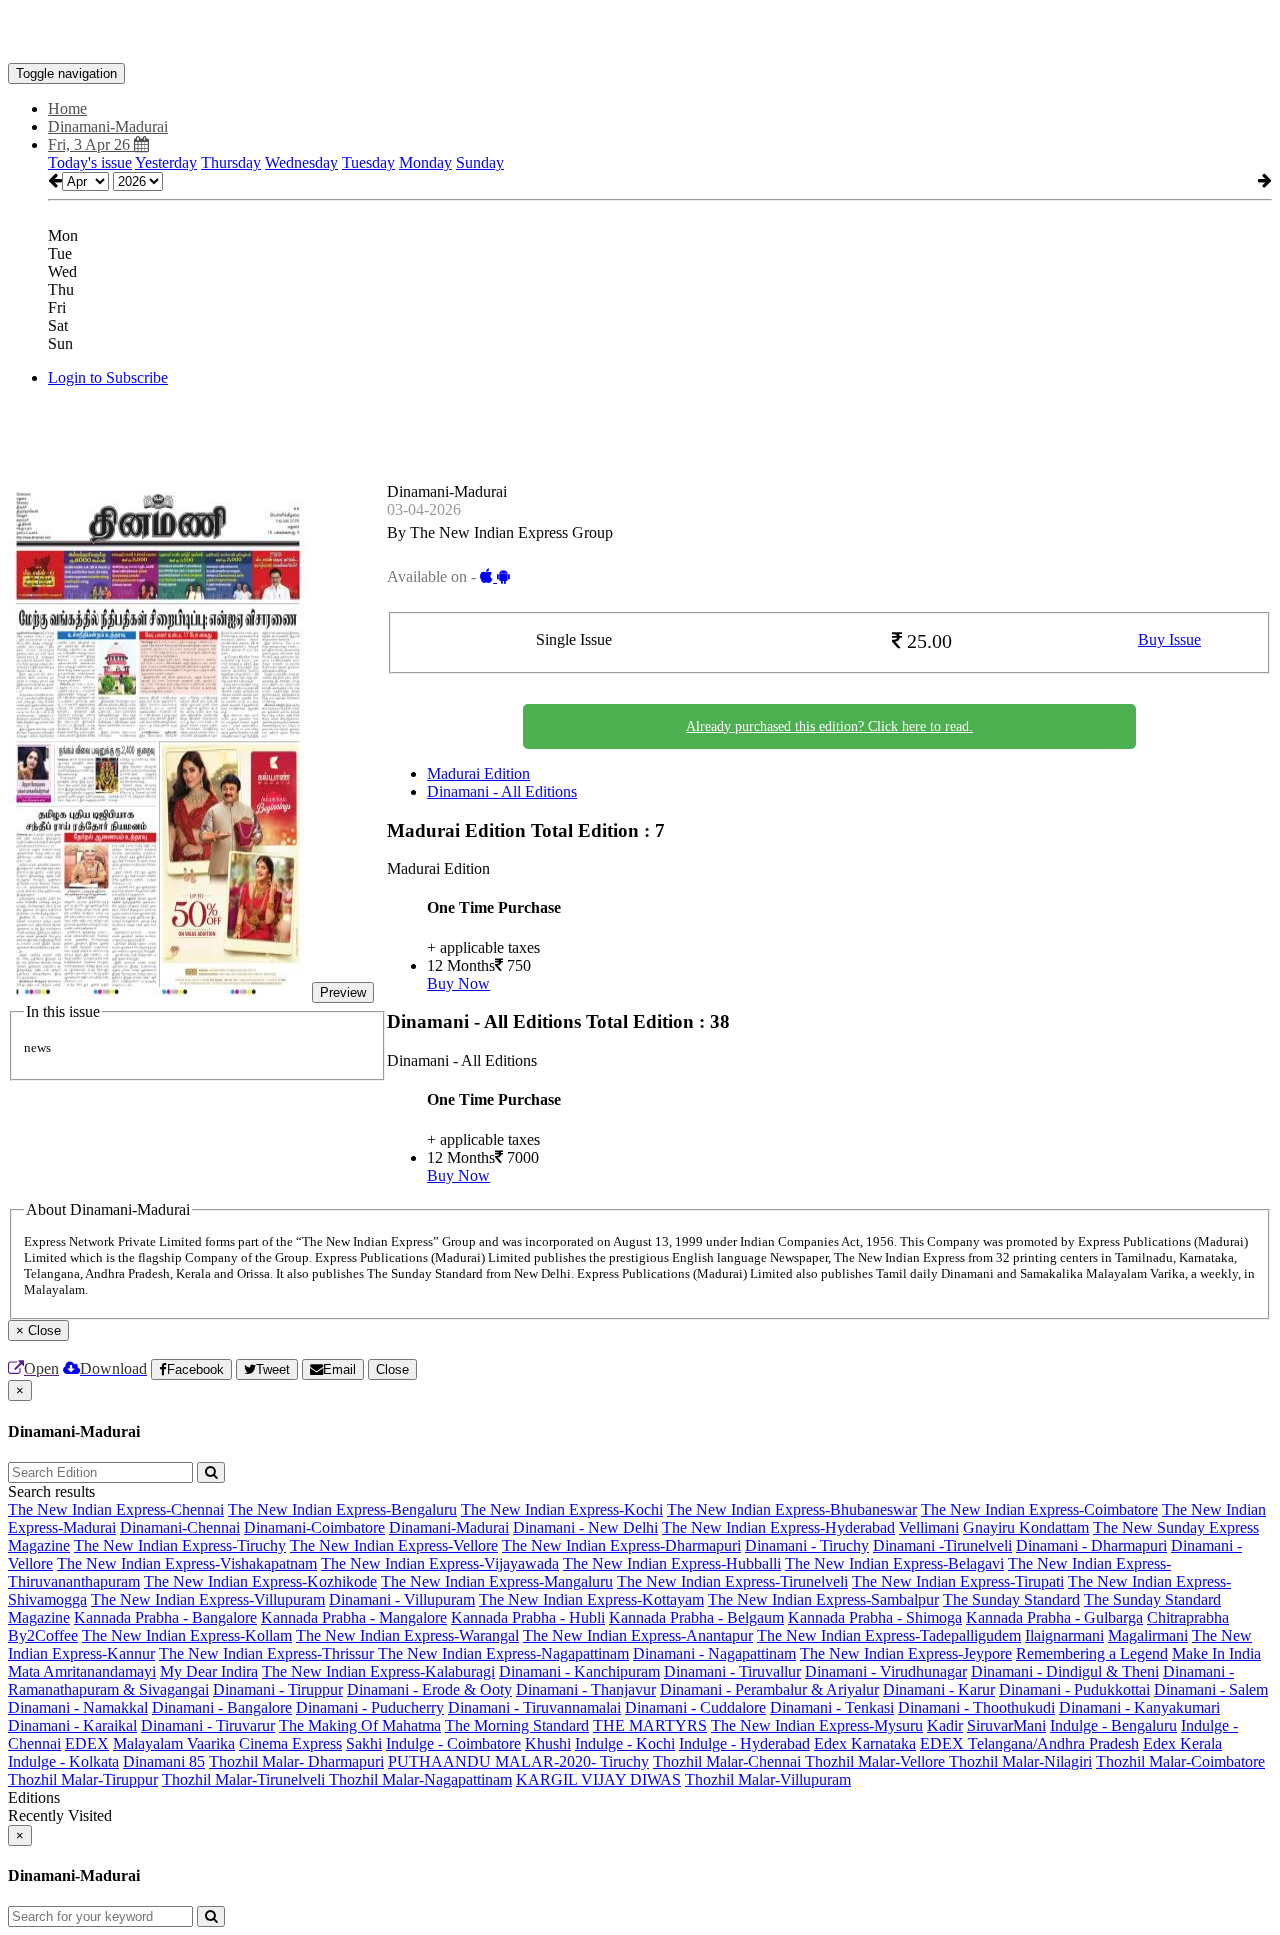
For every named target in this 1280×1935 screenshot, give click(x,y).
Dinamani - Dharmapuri (1091, 1545)
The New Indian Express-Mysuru (817, 1725)
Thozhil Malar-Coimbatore (1180, 1761)
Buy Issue (1169, 639)
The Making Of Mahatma (360, 1725)
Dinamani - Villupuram (402, 1599)
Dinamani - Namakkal (78, 1707)
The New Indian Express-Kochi (562, 1509)
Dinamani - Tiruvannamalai (534, 1707)
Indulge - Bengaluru (1113, 1725)
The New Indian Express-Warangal (407, 1635)
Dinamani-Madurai (449, 1527)
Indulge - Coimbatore (453, 1743)
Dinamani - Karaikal (72, 1725)
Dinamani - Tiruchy (807, 1545)
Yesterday (166, 162)
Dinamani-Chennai (180, 1527)
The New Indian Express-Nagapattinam (503, 1653)
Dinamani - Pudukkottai (1074, 1689)
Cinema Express (290, 1743)
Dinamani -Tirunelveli (942, 1545)
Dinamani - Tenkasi (832, 1707)
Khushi (548, 1743)
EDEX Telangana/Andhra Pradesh (1029, 1743)
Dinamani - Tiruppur (278, 1689)
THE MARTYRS (650, 1725)
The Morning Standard (517, 1725)
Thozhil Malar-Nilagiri (1020, 1761)
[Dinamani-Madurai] (640, 33)
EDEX (87, 1743)
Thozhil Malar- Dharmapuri (296, 1761)
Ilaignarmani (1064, 1635)
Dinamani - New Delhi (585, 1527)
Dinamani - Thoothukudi (976, 1707)
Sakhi (364, 1743)
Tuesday (368, 162)
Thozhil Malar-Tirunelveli (245, 1779)
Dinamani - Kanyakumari (1139, 1707)
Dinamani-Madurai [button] (108, 126)
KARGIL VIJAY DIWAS (598, 1779)
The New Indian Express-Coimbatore (1039, 1509)
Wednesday (301, 162)
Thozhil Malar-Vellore (877, 1761)
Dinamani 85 (164, 1761)
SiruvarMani (1006, 1725)
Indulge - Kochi (625, 1743)
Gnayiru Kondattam (1026, 1527)
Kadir (945, 1725)
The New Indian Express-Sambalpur (823, 1599)
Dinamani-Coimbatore (314, 1527)
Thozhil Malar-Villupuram (768, 1779)
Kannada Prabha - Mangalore (354, 1617)
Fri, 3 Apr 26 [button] (91, 144)
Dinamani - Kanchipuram (579, 1671)
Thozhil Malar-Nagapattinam (420, 1779)
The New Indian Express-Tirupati (958, 1581)
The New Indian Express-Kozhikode (260, 1581)
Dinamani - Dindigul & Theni (1065, 1671)
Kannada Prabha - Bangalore (165, 1617)
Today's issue (90, 162)
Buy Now (458, 983)
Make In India (1216, 1653)
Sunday (480, 162)
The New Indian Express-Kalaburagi (378, 1671)
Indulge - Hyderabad (744, 1743)
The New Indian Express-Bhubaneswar (792, 1509)
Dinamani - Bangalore (222, 1707)
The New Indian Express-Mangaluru (497, 1581)
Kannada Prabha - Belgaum (696, 1617)
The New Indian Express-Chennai (116, 1509)
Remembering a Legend (1092, 1653)
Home (67, 108)
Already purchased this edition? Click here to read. (829, 726)
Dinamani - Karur (939, 1689)
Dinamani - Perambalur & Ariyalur (769, 1689)
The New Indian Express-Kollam (187, 1635)
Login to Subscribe (108, 377)
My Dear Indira (209, 1671)
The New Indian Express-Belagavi (894, 1563)
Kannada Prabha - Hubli (528, 1617)
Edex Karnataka (865, 1743)
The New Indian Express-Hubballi (672, 1563)
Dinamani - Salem (1211, 1689)
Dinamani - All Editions (502, 791)
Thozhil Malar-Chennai (729, 1761)
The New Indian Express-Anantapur (638, 1635)
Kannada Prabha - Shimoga (875, 1617)
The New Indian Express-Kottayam (591, 1599)
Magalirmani (1148, 1635)
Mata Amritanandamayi (82, 1671)
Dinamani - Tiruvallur (732, 1671)
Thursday (231, 162)
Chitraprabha (1188, 1617)
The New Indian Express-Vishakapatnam (187, 1563)
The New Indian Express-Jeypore (906, 1653)
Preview (343, 992)
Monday (425, 162)
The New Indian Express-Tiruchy (180, 1545)
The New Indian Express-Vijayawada (440, 1563)
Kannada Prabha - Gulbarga (1054, 1617)
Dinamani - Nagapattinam (714, 1653)
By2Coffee (43, 1635)
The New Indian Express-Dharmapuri (621, 1545)
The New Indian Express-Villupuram (208, 1599)
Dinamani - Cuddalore (695, 1707)
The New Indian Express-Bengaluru (342, 1509)
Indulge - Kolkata (63, 1761)
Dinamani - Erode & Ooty (429, 1689)
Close (392, 1369)
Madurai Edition (478, 773)
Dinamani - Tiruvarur (208, 1725)
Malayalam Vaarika (174, 1743)
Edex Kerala (1182, 1743)
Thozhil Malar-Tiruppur (83, 1779)
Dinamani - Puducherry (370, 1707)
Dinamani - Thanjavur (586, 1689)
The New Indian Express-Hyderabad (778, 1527)
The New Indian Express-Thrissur (268, 1653)
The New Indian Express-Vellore (394, 1545)
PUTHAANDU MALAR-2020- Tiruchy (518, 1761)
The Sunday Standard (1011, 1599)
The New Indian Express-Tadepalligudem (889, 1635)
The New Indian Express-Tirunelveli (732, 1581)
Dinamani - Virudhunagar (886, 1671)
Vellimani (929, 1527)
